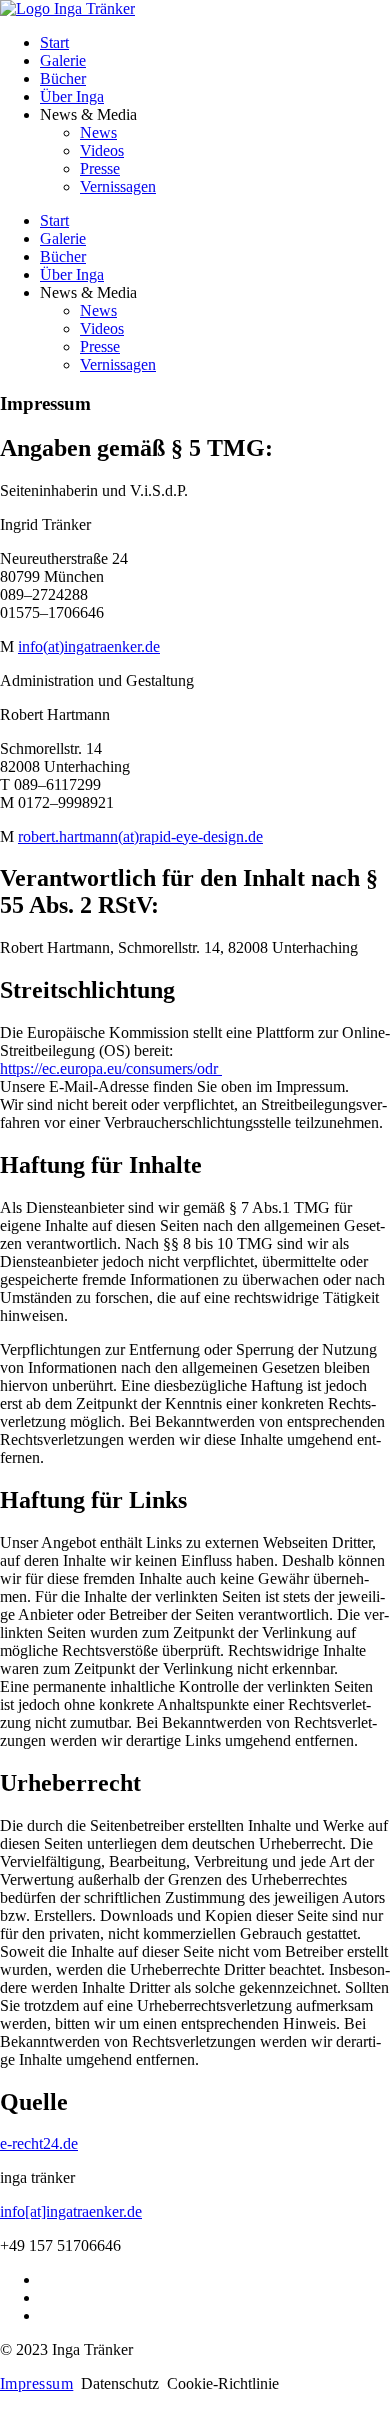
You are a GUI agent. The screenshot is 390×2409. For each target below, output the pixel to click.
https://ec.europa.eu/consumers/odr (111, 1068)
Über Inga (72, 96)
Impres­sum (36, 2383)
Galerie (63, 60)
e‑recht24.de (39, 2143)
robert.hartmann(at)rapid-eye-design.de (140, 836)
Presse (100, 168)
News (98, 132)
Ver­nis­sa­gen (118, 186)
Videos (102, 150)
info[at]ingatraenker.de (71, 2211)
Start (54, 42)
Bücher (63, 78)
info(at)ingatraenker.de (89, 646)
